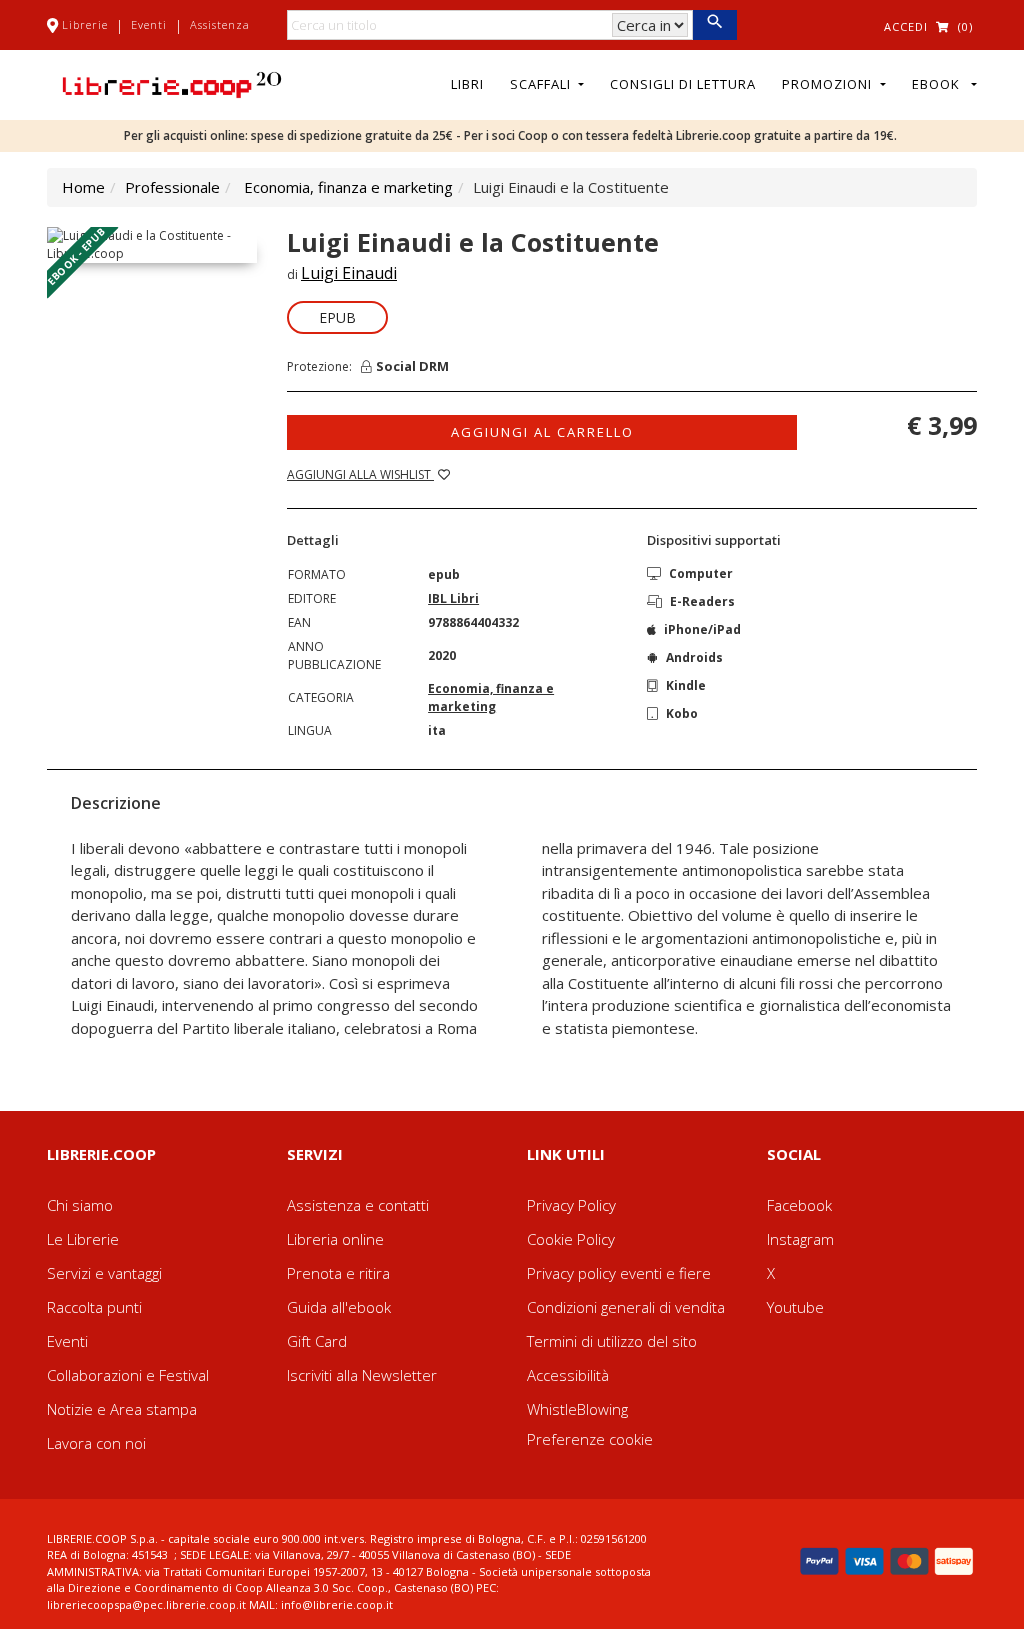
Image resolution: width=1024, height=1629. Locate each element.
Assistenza (220, 24)
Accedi (906, 26)
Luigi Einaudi (349, 273)
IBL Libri (453, 598)
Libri (467, 84)
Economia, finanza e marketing (348, 187)
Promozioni (829, 84)
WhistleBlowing (577, 1409)
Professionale (172, 187)
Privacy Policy (571, 1205)
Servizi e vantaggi (104, 1273)
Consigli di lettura (683, 84)
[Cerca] (714, 25)
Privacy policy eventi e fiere (619, 1273)
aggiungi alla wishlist (360, 474)
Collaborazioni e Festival (128, 1375)
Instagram (800, 1239)
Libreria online (335, 1239)
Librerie (85, 24)
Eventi (149, 24)
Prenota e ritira (338, 1273)
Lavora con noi (96, 1443)
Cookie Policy (571, 1239)
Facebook (799, 1205)
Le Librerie (83, 1239)
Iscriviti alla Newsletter (362, 1375)
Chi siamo (80, 1205)
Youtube (795, 1307)
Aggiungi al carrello (542, 432)
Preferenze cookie (590, 1439)
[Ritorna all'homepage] (172, 83)
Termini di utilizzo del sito (612, 1341)
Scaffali (542, 84)
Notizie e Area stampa (122, 1409)
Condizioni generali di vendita (626, 1307)
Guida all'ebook (339, 1307)
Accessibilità (568, 1375)
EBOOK (940, 84)
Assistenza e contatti (358, 1205)
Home (83, 187)
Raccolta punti (94, 1307)
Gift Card (317, 1341)
